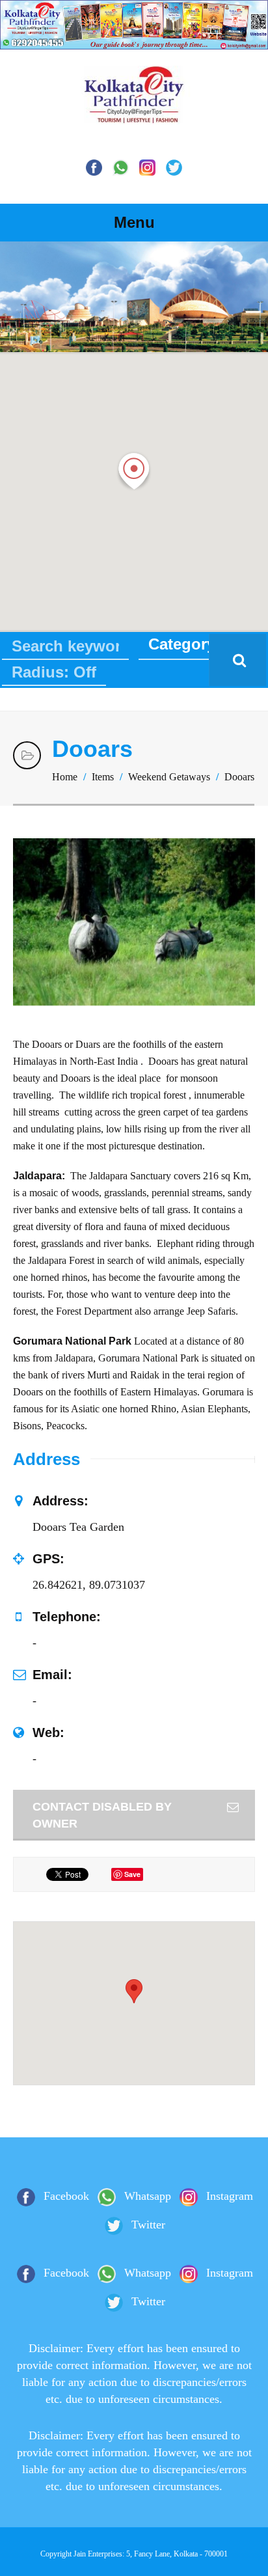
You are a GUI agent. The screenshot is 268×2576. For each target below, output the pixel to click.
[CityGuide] (134, 113)
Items (103, 777)
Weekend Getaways (169, 777)
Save (132, 1874)
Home (65, 777)
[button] (134, 471)
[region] (134, 297)
